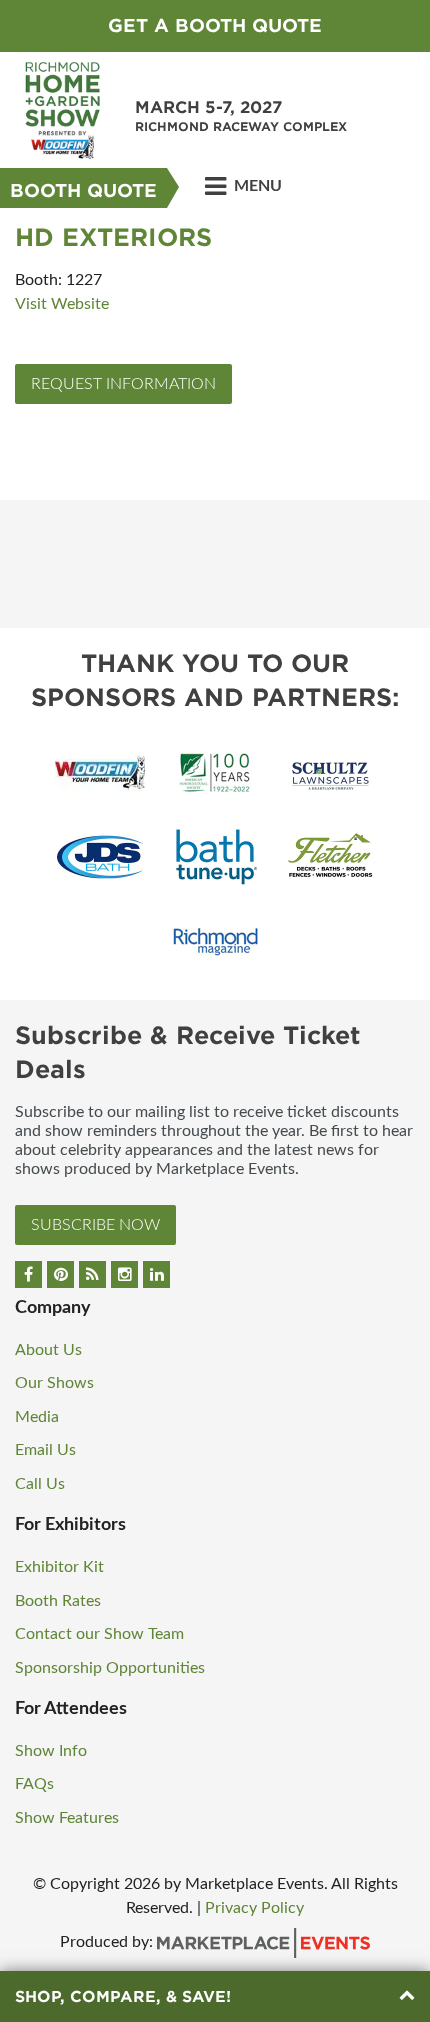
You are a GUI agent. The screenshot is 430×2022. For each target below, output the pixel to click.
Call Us (40, 1484)
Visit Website (62, 304)
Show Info (51, 1751)
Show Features (67, 1818)
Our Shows (54, 1383)
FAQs (34, 1784)
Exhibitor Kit (59, 1567)
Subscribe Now (95, 1225)
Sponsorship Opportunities (110, 1668)
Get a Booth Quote (215, 25)
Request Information (123, 384)
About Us (48, 1350)
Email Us (45, 1450)
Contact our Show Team (99, 1634)
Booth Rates (58, 1601)
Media (37, 1417)
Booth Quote (83, 190)
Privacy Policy (254, 1908)
